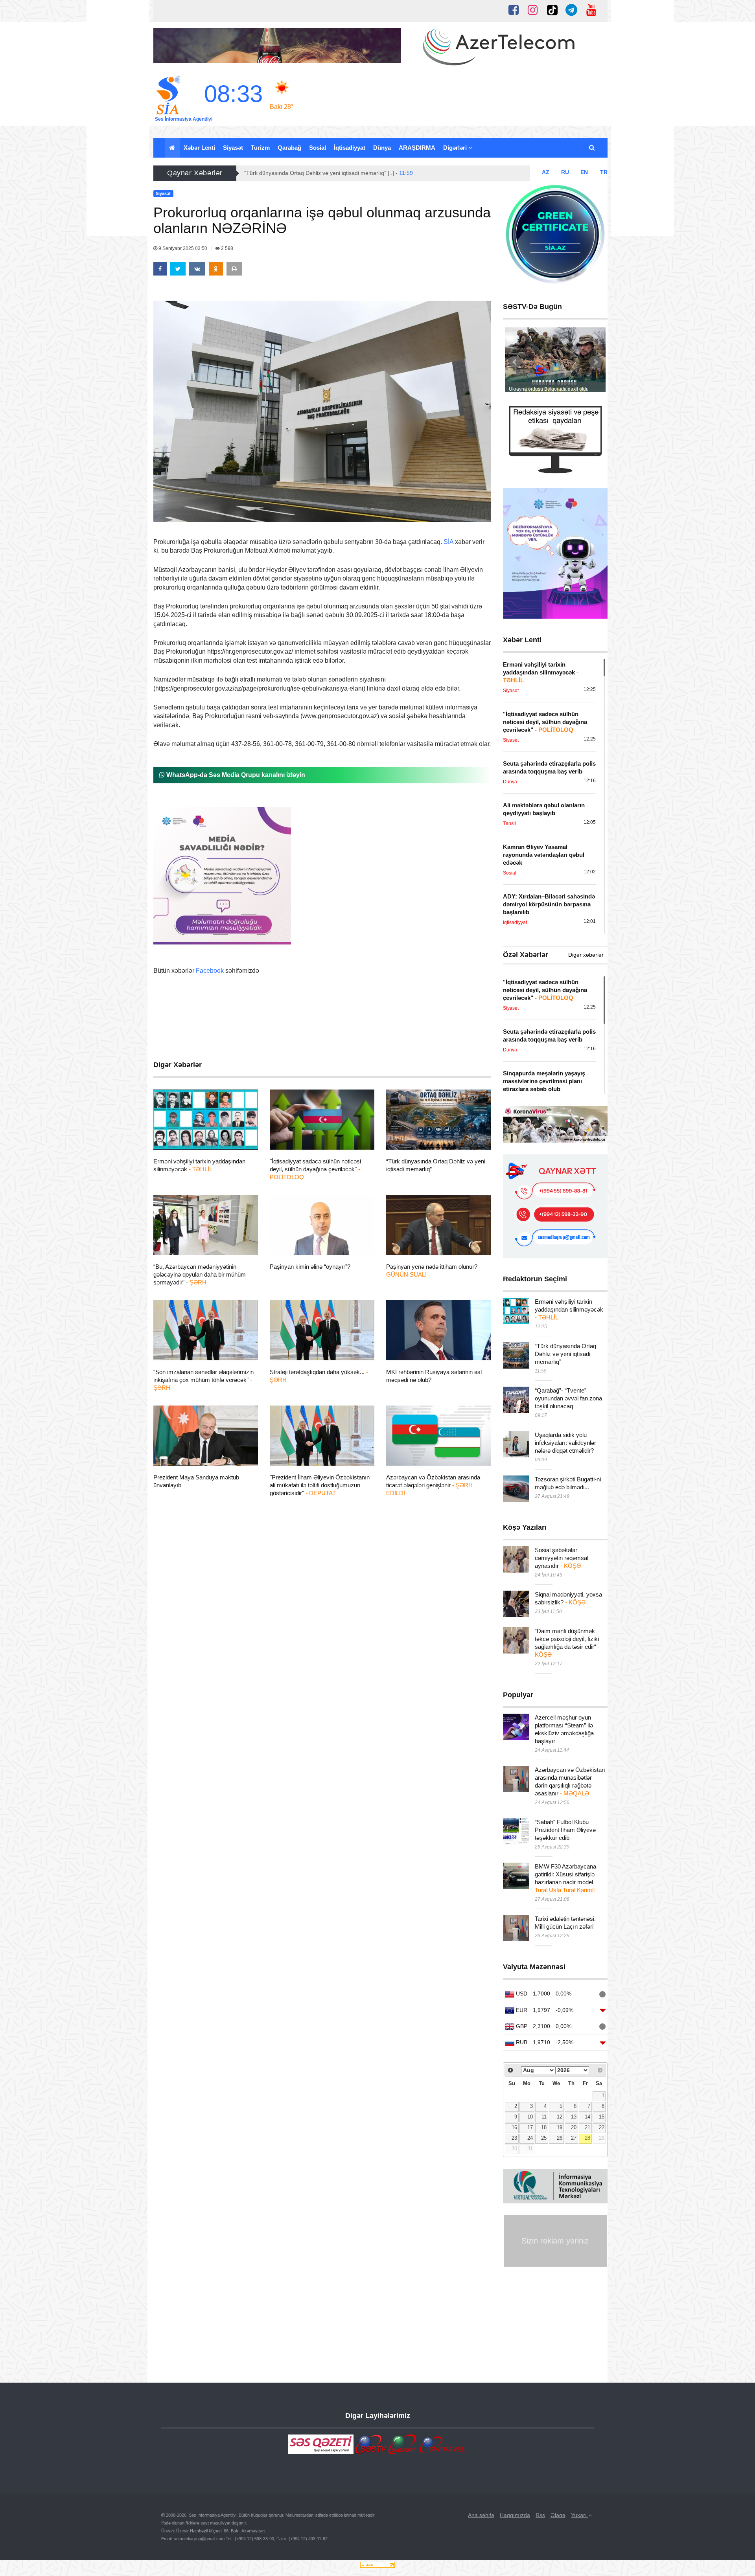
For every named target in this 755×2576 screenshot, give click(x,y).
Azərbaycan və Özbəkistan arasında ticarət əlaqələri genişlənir (433, 1485)
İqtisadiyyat (350, 148)
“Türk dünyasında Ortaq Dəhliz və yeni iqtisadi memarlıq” (565, 1354)
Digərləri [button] (456, 148)
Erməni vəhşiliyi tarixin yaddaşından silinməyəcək (569, 1309)
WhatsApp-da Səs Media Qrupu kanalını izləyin (235, 775)
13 (574, 2117)
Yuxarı (580, 2515)
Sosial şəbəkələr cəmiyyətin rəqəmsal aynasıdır (562, 1558)
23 (514, 2138)
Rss (540, 2515)
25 (544, 2138)
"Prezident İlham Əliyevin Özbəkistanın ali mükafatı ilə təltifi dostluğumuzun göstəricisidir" (320, 1485)
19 (560, 2128)
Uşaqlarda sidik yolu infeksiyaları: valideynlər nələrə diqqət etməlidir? (565, 1443)
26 (560, 2138)
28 (587, 2138)
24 (530, 2138)
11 (544, 2117)
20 (574, 2128)
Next (595, 362)
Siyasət (233, 148)
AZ (546, 172)
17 (530, 2128)
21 (587, 2128)
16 (514, 2128)
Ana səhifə (481, 2515)
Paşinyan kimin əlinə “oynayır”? (310, 1267)
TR (604, 172)
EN (584, 172)
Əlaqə (558, 2515)
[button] (592, 148)
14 (587, 2117)
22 (602, 2128)
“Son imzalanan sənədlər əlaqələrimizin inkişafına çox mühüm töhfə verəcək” (203, 1380)
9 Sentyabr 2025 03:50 (183, 248)
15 (602, 2117)
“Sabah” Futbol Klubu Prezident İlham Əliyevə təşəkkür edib (565, 1830)
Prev (515, 362)
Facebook (210, 971)
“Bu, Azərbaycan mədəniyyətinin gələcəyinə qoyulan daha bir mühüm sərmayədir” (200, 1274)
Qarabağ (289, 148)
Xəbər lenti (199, 148)
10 (530, 2117)
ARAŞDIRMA (417, 148)
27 (574, 2138)
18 (544, 2128)
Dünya (382, 148)
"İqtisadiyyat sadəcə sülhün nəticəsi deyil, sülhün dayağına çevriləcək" (315, 1169)
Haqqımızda (515, 2515)
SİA (448, 542)
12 (560, 2117)
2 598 (226, 248)
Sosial (318, 148)
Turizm (260, 148)
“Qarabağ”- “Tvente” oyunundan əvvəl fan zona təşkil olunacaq (568, 1398)
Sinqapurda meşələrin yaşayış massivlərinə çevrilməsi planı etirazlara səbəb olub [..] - (358, 173)
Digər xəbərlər (586, 955)
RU (565, 172)
